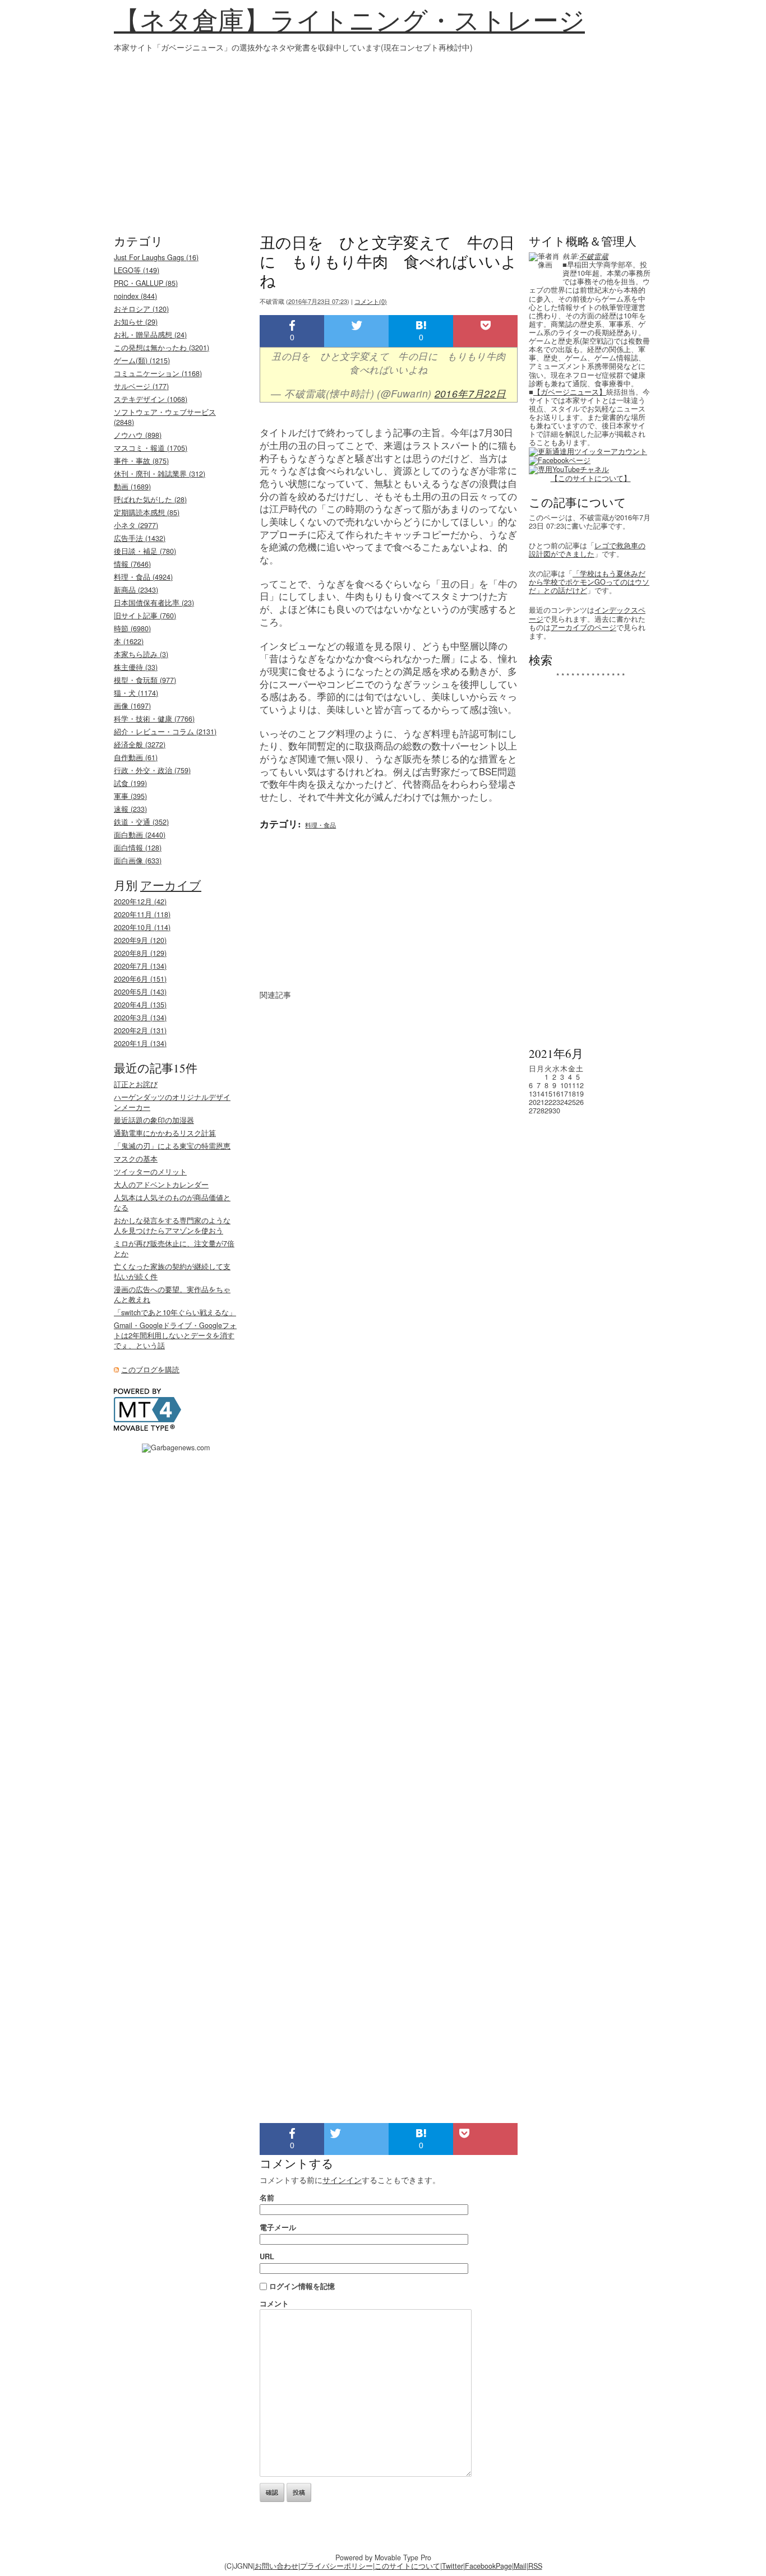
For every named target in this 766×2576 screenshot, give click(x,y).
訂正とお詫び (136, 1084)
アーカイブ (171, 885)
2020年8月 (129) (140, 953)
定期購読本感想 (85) (147, 512)
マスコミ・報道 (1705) (151, 448)
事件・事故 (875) (141, 461)
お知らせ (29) (136, 322)
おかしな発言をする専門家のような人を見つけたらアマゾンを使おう (172, 1225)
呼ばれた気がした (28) (150, 500)
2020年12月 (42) (140, 901)
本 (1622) (129, 641)
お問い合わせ (276, 2566)
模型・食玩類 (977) (145, 680)
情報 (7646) (132, 564)
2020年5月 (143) (140, 992)
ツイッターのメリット (150, 1172)
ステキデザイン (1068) (151, 399)
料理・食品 (320, 825)
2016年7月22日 (470, 393)
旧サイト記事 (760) (145, 616)
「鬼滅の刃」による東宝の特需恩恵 (172, 1146)
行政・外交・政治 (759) (152, 770)
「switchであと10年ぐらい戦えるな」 (175, 1312)
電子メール (278, 2227)
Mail (520, 2566)
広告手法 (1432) (140, 538)
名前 (267, 2197)
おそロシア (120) (141, 309)
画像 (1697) (132, 706)
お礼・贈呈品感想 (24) (150, 335)
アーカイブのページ (583, 627)
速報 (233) (130, 809)
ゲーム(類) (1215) (142, 360)
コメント (274, 2303)
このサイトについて (407, 2566)
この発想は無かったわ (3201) (161, 348)
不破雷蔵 (594, 256)
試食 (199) (130, 783)
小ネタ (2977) (136, 525)
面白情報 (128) (138, 848)
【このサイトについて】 (591, 478)
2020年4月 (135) (140, 1005)
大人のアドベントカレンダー (161, 1185)
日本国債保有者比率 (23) (154, 603)
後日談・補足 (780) (145, 551)
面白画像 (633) (138, 861)
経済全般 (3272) (140, 744)
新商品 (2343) (136, 590)
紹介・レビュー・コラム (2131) (165, 732)
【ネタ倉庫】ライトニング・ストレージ (349, 20)
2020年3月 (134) (140, 1018)
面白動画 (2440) (140, 835)
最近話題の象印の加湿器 (154, 1120)
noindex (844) (135, 296)
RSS (535, 2566)
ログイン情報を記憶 (302, 2286)
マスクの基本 (136, 1159)
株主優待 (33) (136, 667)
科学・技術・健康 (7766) (154, 719)
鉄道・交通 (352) (141, 822)
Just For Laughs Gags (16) (156, 257)
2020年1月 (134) (140, 1043)
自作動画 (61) (136, 757)
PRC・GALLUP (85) (146, 283)
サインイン (342, 2180)
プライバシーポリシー (336, 2566)
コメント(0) (371, 301)
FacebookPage (488, 2566)
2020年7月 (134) (140, 966)
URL (267, 2256)
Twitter (453, 2566)
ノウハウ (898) (138, 435)
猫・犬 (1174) (136, 693)
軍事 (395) (130, 796)
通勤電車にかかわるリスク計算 (165, 1133)
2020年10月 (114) (142, 927)
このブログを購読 (150, 1370)
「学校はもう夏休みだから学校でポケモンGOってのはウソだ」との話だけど (589, 582)
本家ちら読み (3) (141, 654)
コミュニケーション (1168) (158, 373)
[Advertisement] (383, 137)
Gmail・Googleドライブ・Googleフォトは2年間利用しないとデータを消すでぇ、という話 (175, 1335)
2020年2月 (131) (140, 1030)
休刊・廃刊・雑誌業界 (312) (160, 474)
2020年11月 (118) (142, 914)
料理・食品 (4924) (143, 577)
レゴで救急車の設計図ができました (587, 550)
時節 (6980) (132, 628)
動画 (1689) (132, 487)
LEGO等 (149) (137, 270)
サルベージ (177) (141, 386)
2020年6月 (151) (140, 979)
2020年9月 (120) (140, 940)
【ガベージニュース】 (570, 392)
